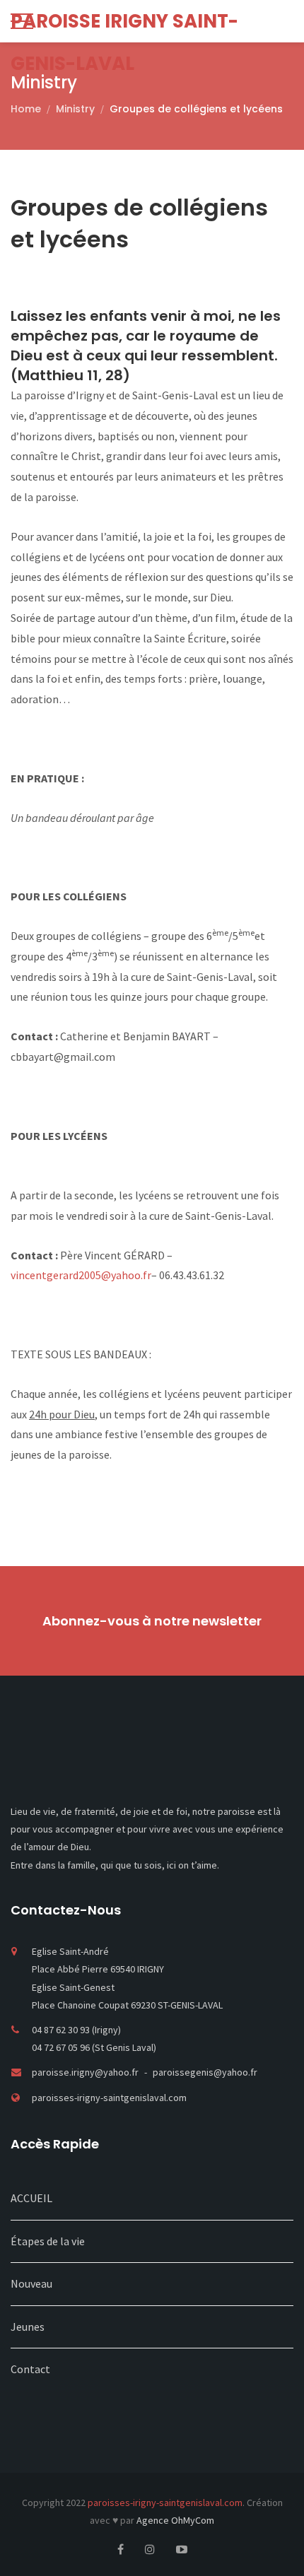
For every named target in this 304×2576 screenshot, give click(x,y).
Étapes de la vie (48, 2241)
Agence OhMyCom (175, 2520)
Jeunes (28, 2327)
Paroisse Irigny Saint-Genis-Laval (124, 25)
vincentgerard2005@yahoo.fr (81, 1275)
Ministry (75, 109)
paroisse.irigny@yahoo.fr (86, 2072)
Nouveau (31, 2283)
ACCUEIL (31, 2198)
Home (26, 109)
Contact (30, 2369)
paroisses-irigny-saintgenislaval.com (109, 2098)
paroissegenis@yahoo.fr (205, 2072)
